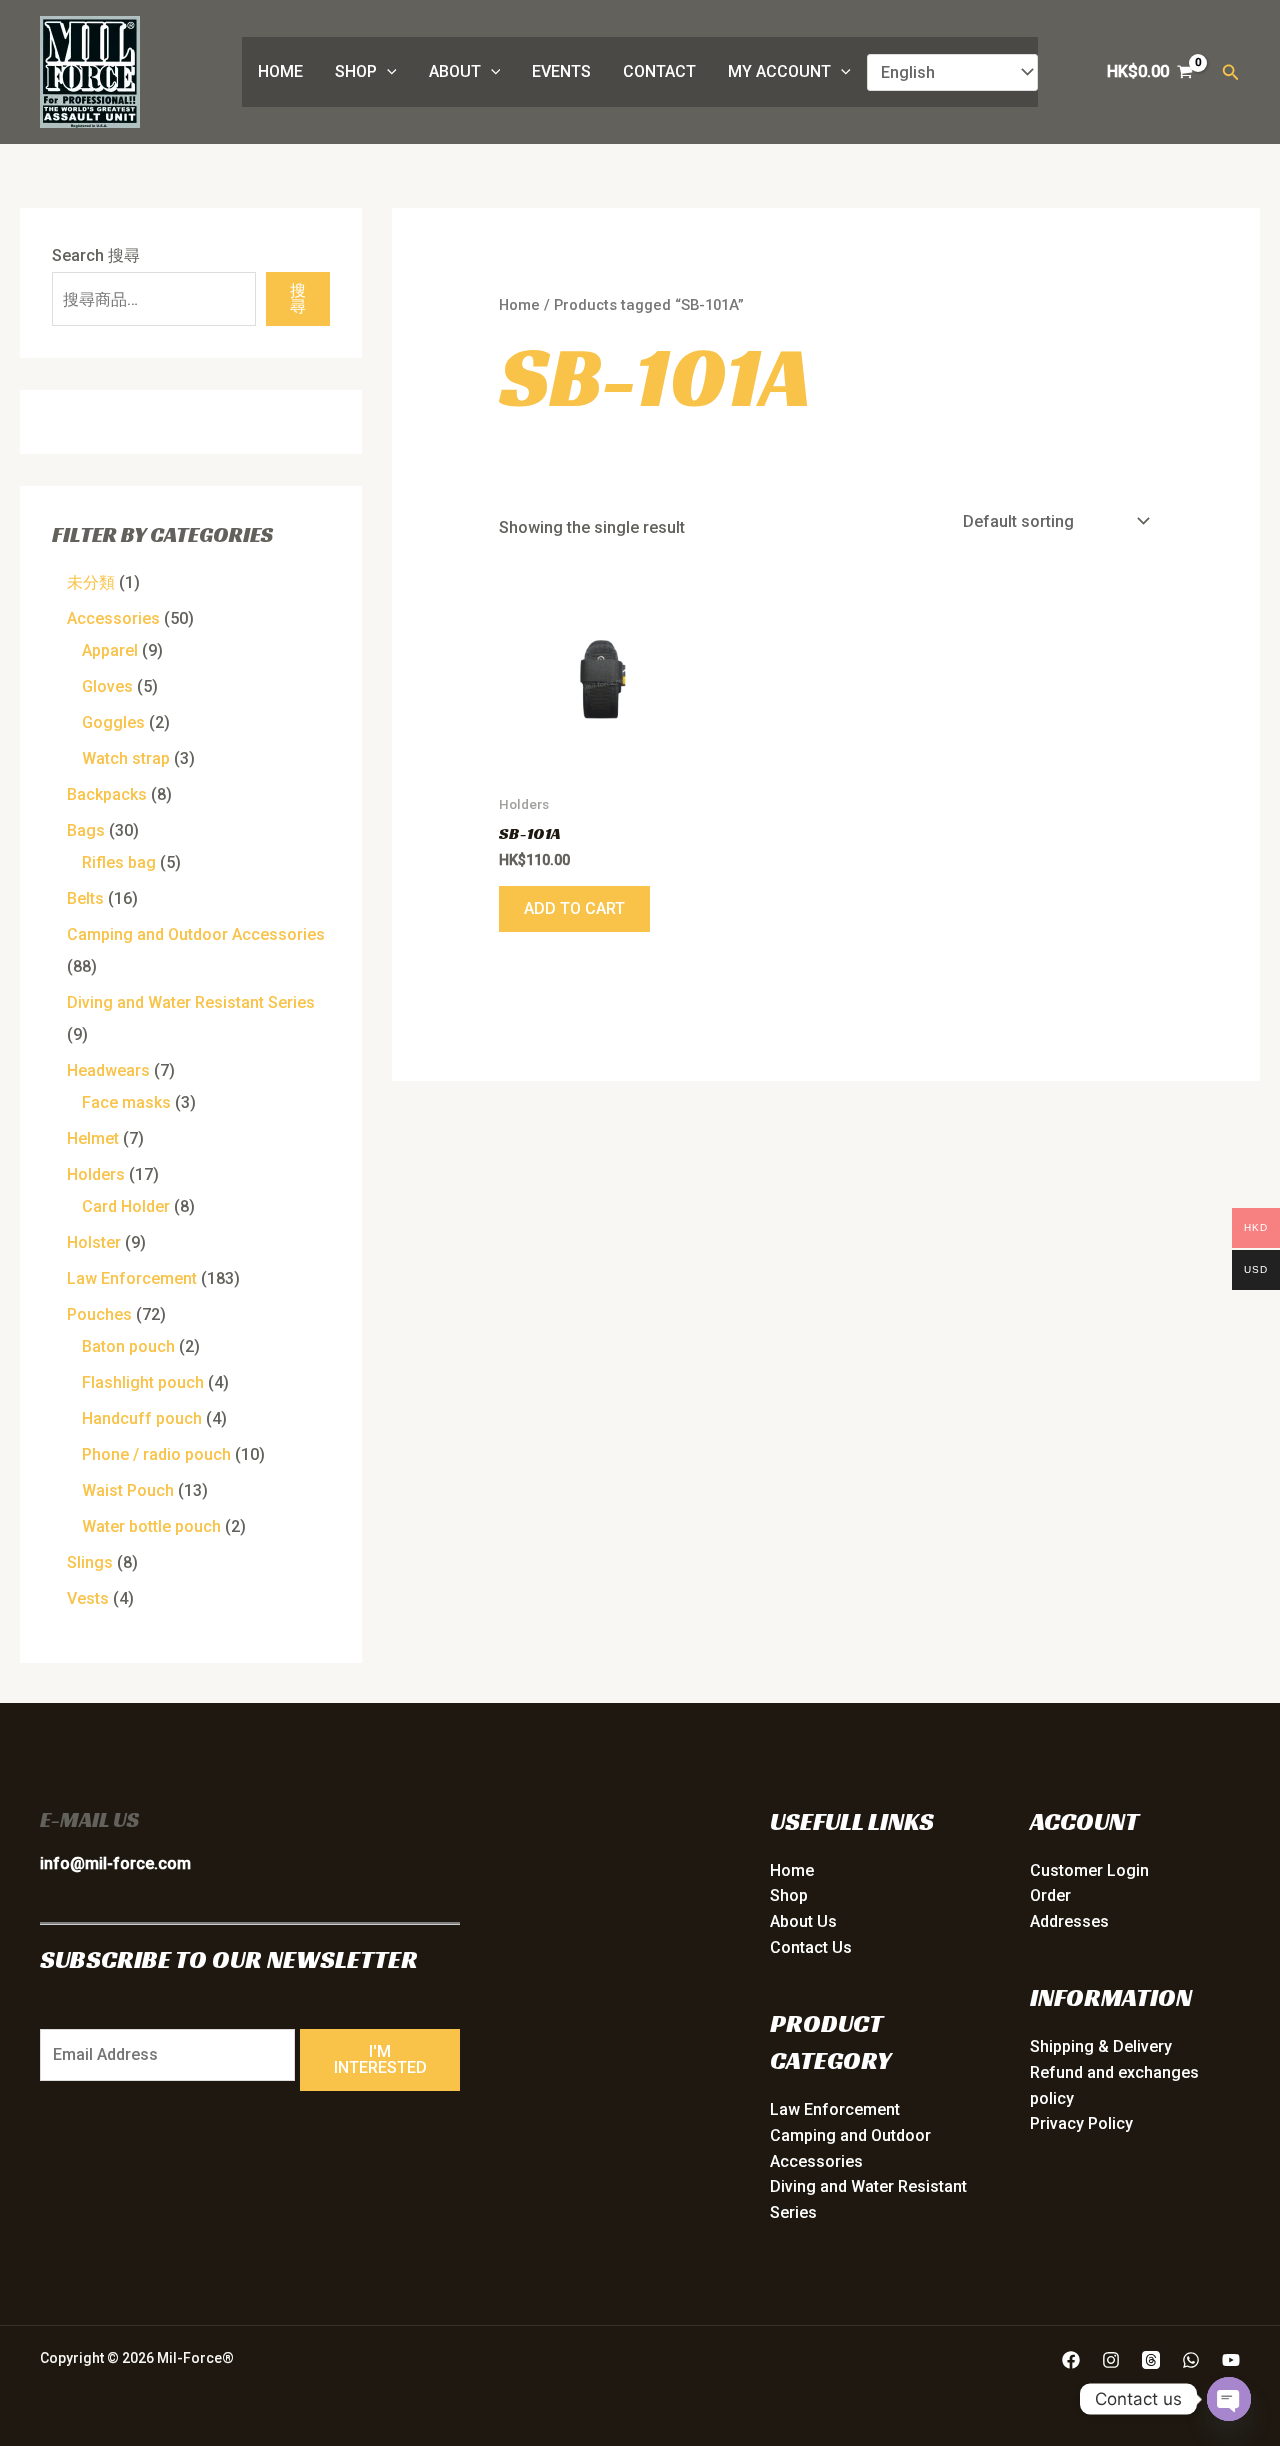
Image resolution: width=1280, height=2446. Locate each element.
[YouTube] (1231, 2360)
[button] (387, 72)
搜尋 (298, 298)
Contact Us (811, 1947)
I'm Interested (380, 2059)
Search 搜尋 (96, 255)
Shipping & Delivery (1101, 2046)
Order (1050, 1895)
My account (779, 71)
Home (280, 71)
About (455, 71)
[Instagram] (1111, 2360)
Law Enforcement (835, 2109)
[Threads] (1151, 2360)
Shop (356, 71)
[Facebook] (1071, 2360)
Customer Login (1089, 1870)
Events (561, 71)
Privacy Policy (1081, 2123)
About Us (803, 1921)
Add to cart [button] (574, 908)
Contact (659, 71)
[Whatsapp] (1191, 2360)
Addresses (1069, 1921)
